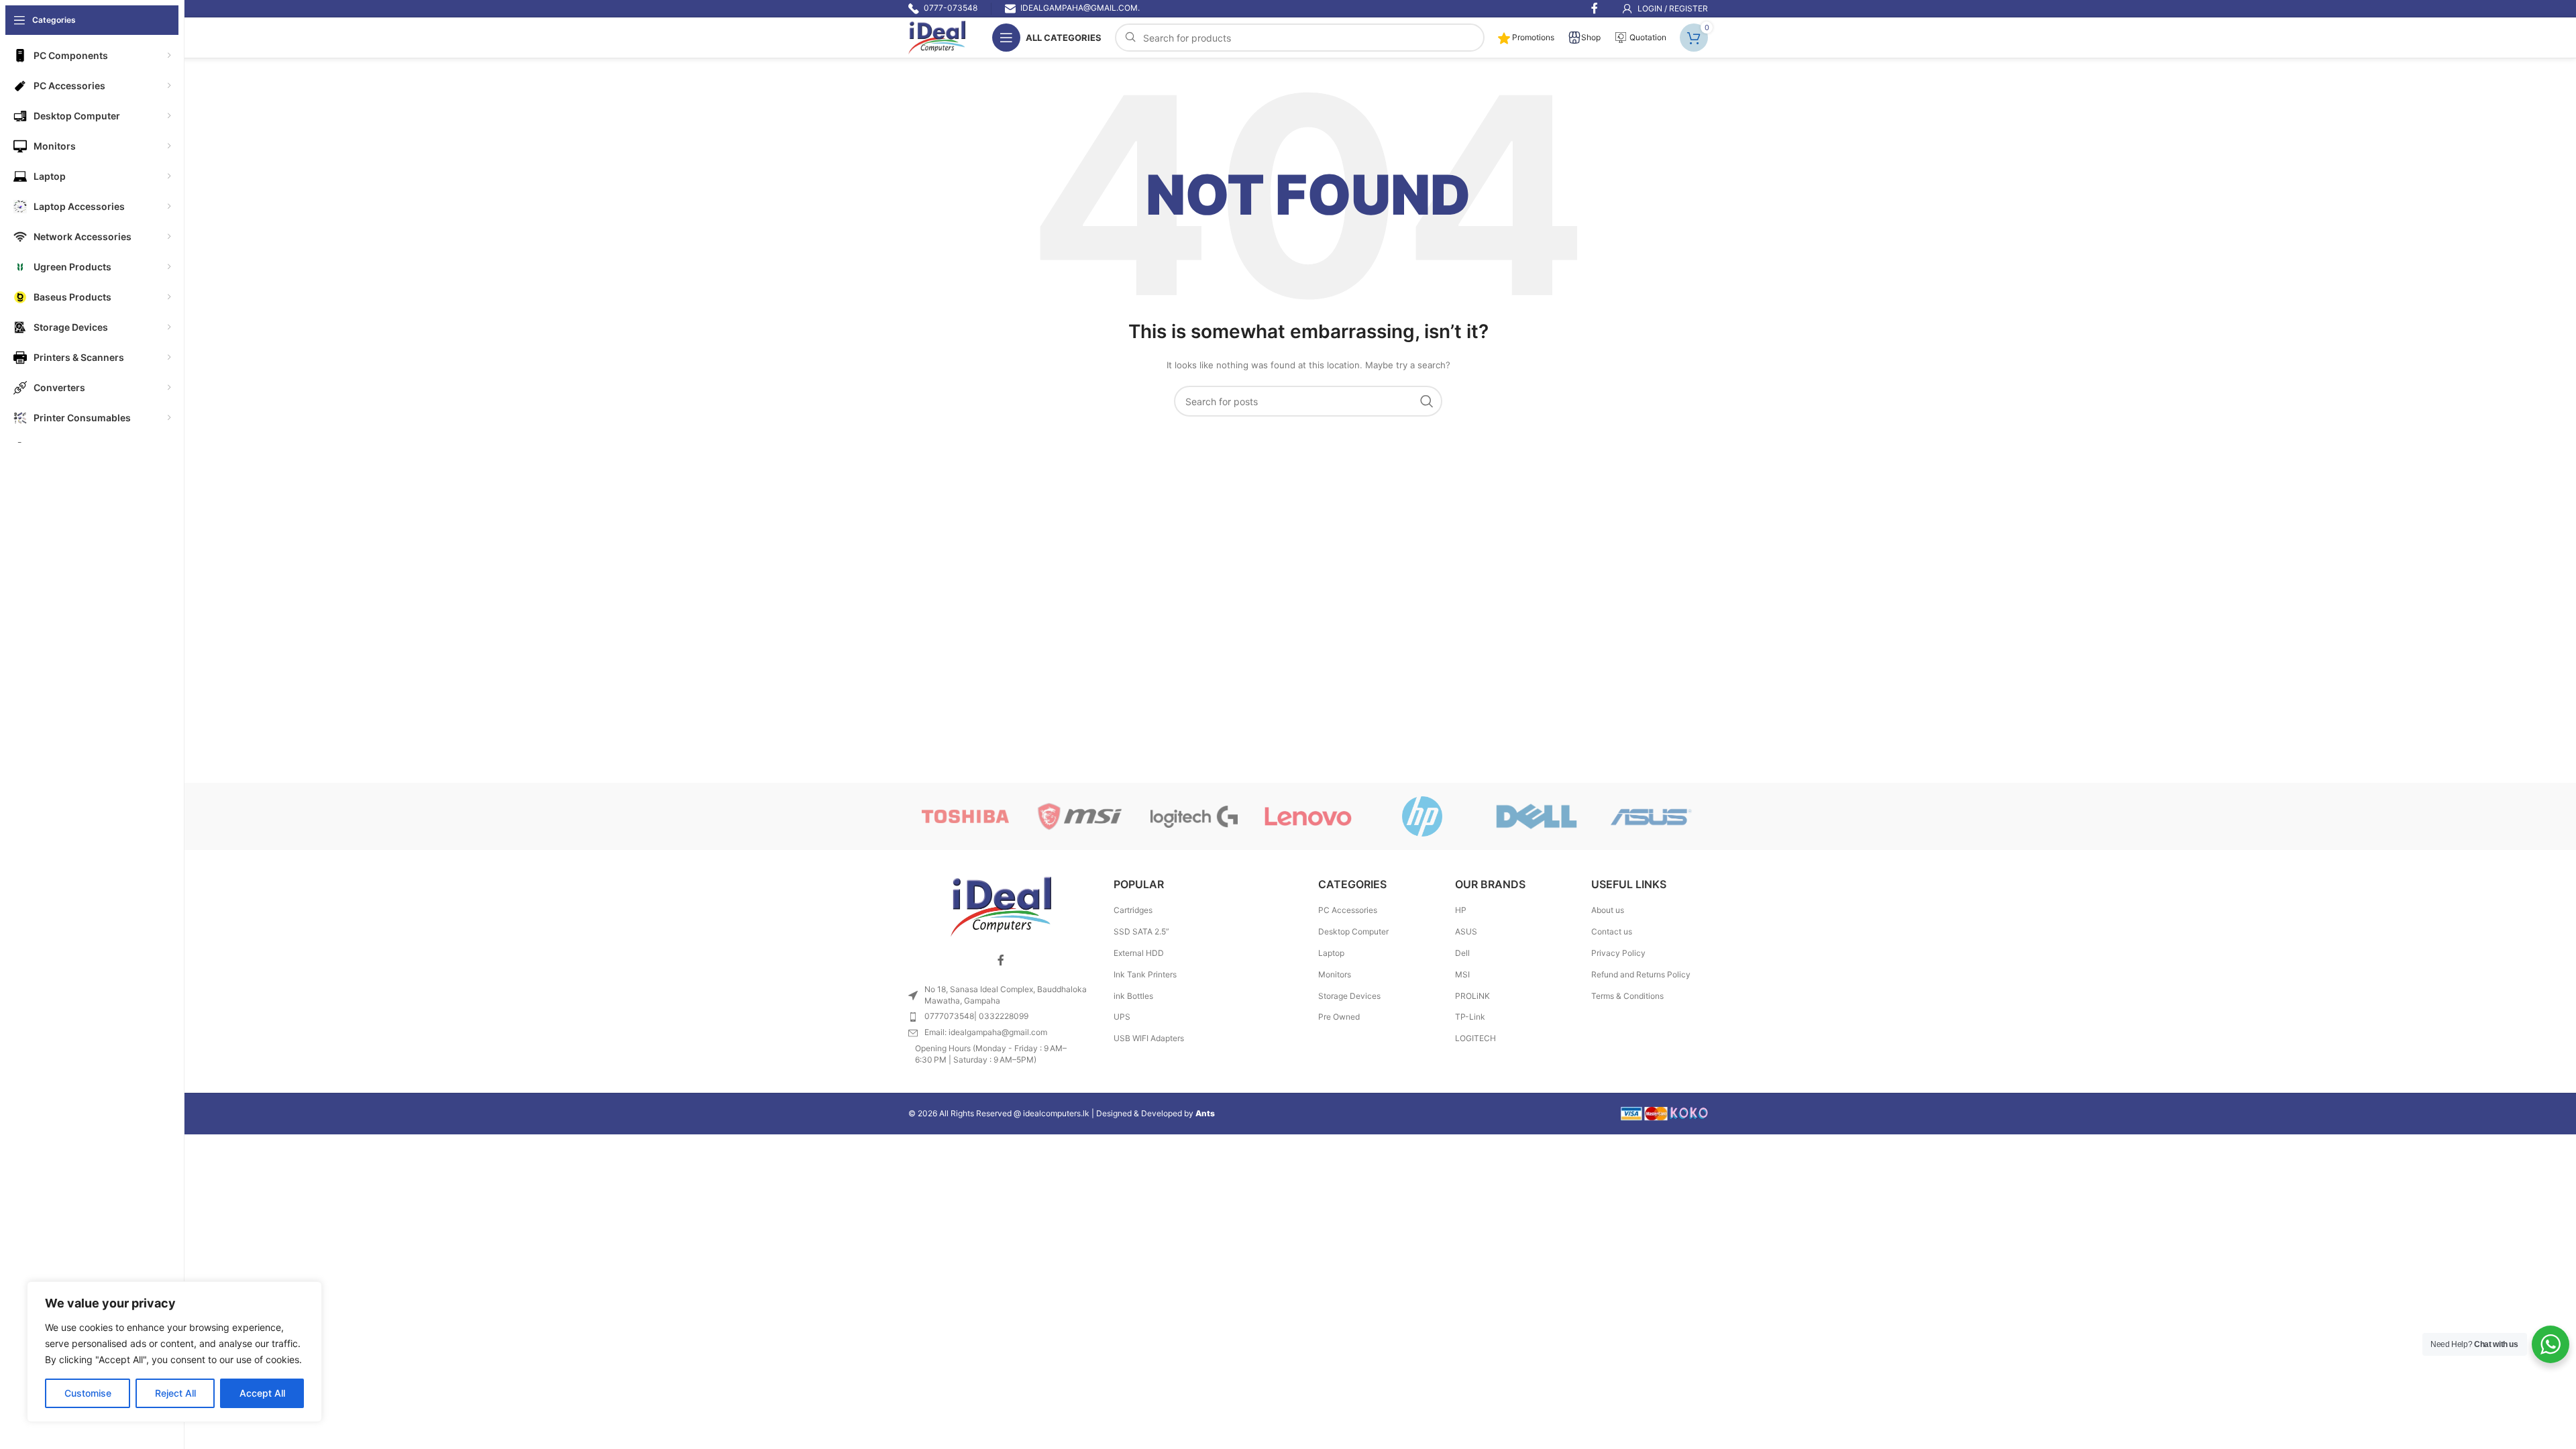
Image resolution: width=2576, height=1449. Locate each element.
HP (1461, 910)
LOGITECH (1475, 1038)
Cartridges (1133, 910)
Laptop (1331, 953)
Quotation (1647, 37)
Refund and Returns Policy (1641, 974)
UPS (1122, 1017)
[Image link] (1001, 906)
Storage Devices (1349, 996)
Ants (1205, 1113)
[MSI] (1079, 816)
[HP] (1422, 816)
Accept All (262, 1393)
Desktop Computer (1353, 931)
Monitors (1335, 974)
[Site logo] (937, 37)
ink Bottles (1133, 996)
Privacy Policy (1618, 953)
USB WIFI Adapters (1149, 1038)
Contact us (1612, 931)
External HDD (1139, 953)
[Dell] (1536, 816)
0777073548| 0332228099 (976, 1016)
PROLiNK (1472, 996)
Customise (88, 1393)
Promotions (1532, 37)
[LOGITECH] (1194, 816)
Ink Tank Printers (1145, 974)
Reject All (175, 1393)
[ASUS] (1651, 816)
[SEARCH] (1427, 401)
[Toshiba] (965, 816)
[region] (174, 1352)
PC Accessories (1348, 910)
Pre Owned (1339, 1017)
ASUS (1466, 931)
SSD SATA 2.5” (1141, 931)
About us (1608, 910)
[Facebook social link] (1001, 961)
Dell (1462, 953)
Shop (1591, 37)
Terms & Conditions (1627, 996)
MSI (1462, 974)
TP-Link (1470, 1017)
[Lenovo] (1308, 816)
